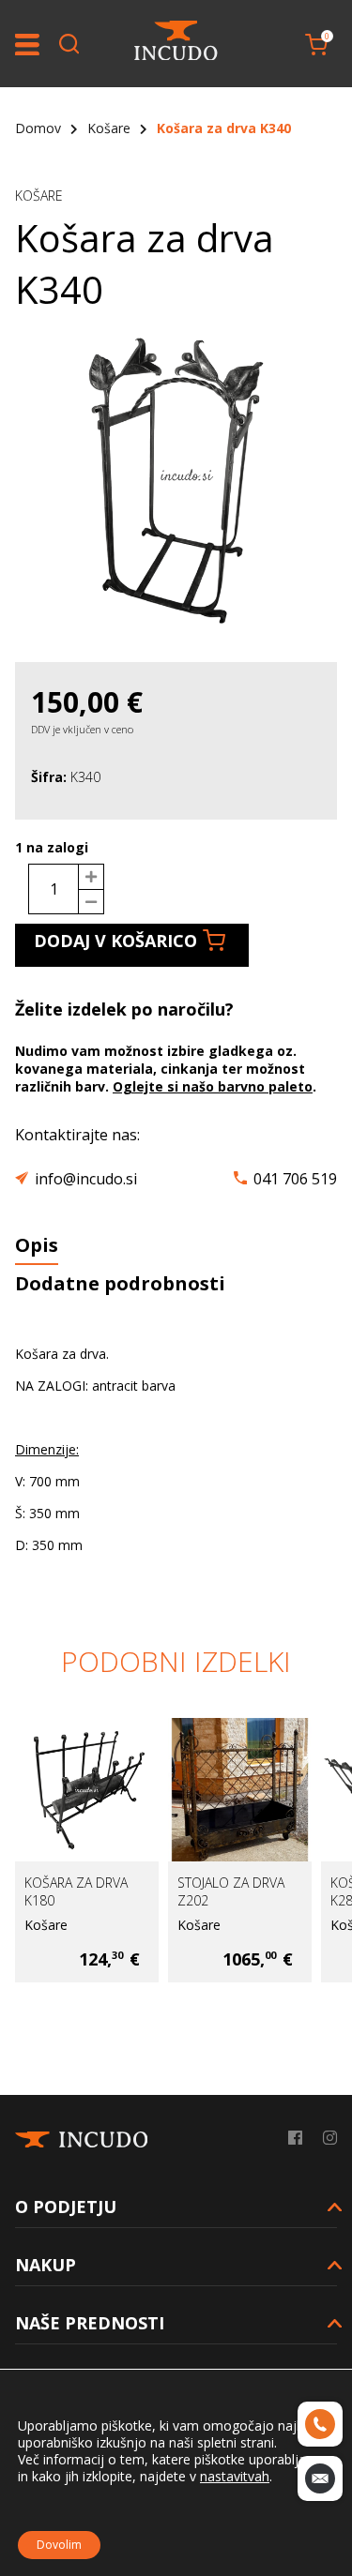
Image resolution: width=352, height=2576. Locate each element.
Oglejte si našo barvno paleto (213, 1086)
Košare (109, 128)
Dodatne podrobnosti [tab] (120, 1283)
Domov (38, 128)
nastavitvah (235, 2477)
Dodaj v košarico (115, 941)
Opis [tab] (37, 1245)
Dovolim (59, 2545)
